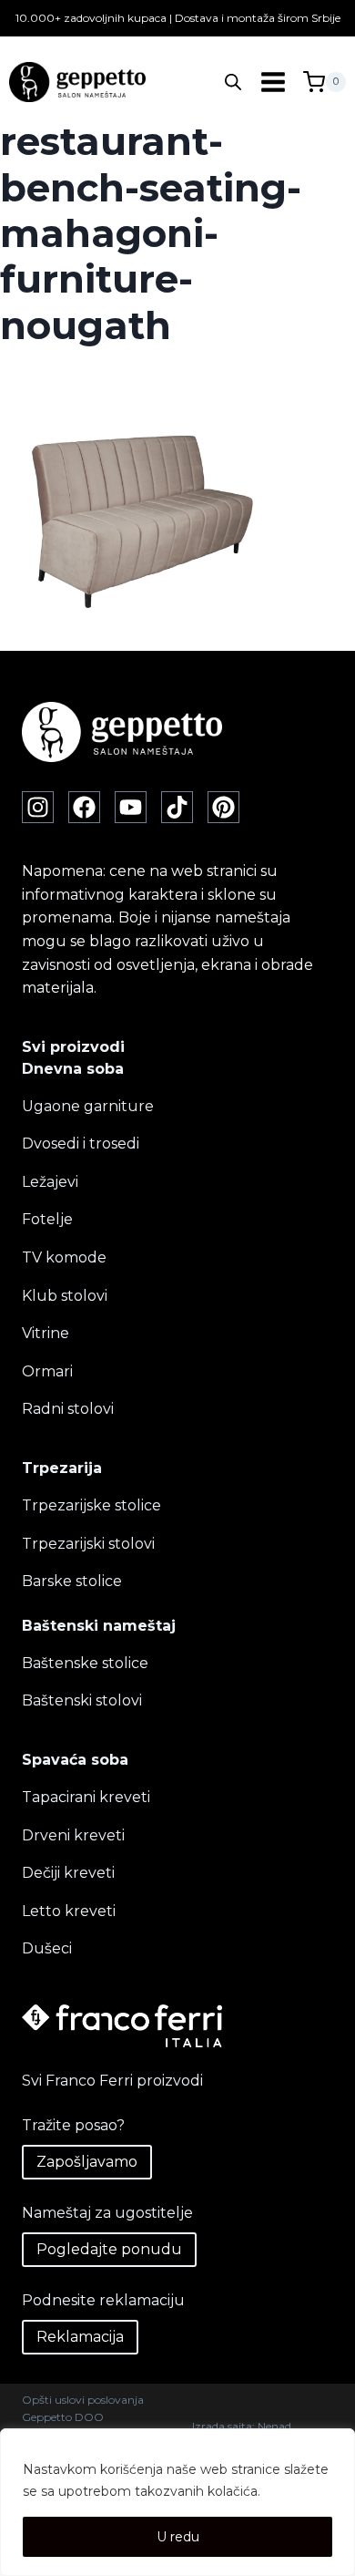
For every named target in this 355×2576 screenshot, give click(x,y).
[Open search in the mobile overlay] (233, 82)
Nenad (274, 2426)
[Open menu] (273, 82)
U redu (178, 2537)
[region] (177, 2502)
